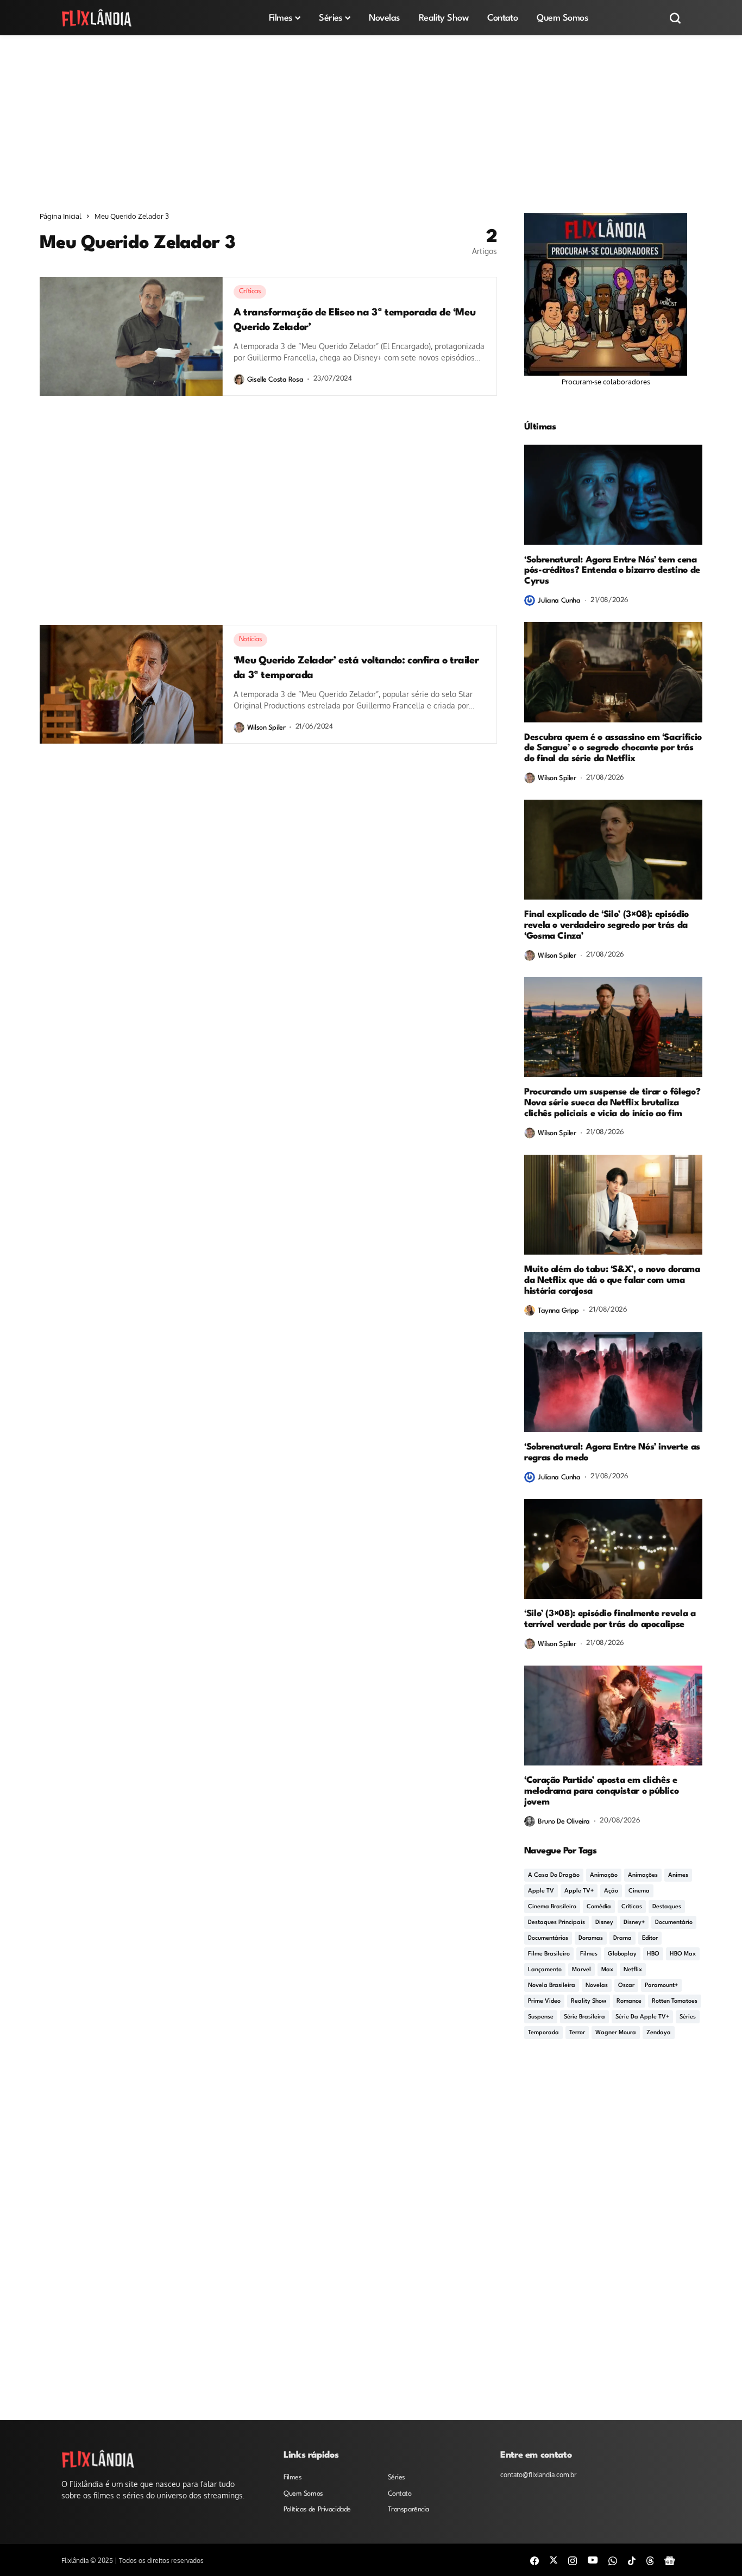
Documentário (674, 1923)
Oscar (626, 1986)
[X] (554, 2560)
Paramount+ (661, 1986)
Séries (688, 2017)
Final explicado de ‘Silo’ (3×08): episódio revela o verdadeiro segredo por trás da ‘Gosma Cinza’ (606, 925)
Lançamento (545, 1970)
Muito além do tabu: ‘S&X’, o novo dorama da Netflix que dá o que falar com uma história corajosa (612, 1280)
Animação (604, 1875)
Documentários (548, 1938)
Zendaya (659, 2033)
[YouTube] (593, 2560)
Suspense (541, 2017)
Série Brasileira (584, 2017)
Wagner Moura (616, 2033)
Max (607, 1970)
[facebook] (535, 2560)
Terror (577, 2033)
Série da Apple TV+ (642, 2017)
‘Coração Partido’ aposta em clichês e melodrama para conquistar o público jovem (601, 1791)
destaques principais (556, 1923)
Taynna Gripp (558, 1311)
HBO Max (683, 1954)
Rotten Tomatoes (675, 2001)
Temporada (543, 2033)
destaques (667, 1907)
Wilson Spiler (266, 728)
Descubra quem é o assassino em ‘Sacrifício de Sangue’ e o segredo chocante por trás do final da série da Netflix (613, 748)
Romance (629, 2001)
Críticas (632, 1907)
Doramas (591, 1938)
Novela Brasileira (552, 1986)
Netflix (633, 1970)
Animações (643, 1875)
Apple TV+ (579, 1891)
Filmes (589, 1954)
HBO (653, 1954)
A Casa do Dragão (554, 1875)
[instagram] (573, 2560)
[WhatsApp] (613, 2560)
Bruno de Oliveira (564, 1822)
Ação (611, 1891)
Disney (604, 1923)
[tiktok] (632, 2560)
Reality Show (589, 2001)
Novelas (597, 1986)
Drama (622, 1938)
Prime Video (544, 2001)
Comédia (599, 1907)
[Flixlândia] (97, 18)
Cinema (639, 1891)
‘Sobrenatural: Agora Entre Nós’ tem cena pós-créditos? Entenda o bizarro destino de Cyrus (612, 571)
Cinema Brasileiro (552, 1907)
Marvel (581, 1970)
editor (650, 1938)
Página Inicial (61, 216)
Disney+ (634, 1923)
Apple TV (541, 1891)
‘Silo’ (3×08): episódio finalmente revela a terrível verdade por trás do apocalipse (610, 1619)
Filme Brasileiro (549, 1954)
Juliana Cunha (559, 601)
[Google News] (670, 2560)
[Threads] (650, 2560)
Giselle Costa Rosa (275, 380)
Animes (678, 1875)
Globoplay (622, 1954)
